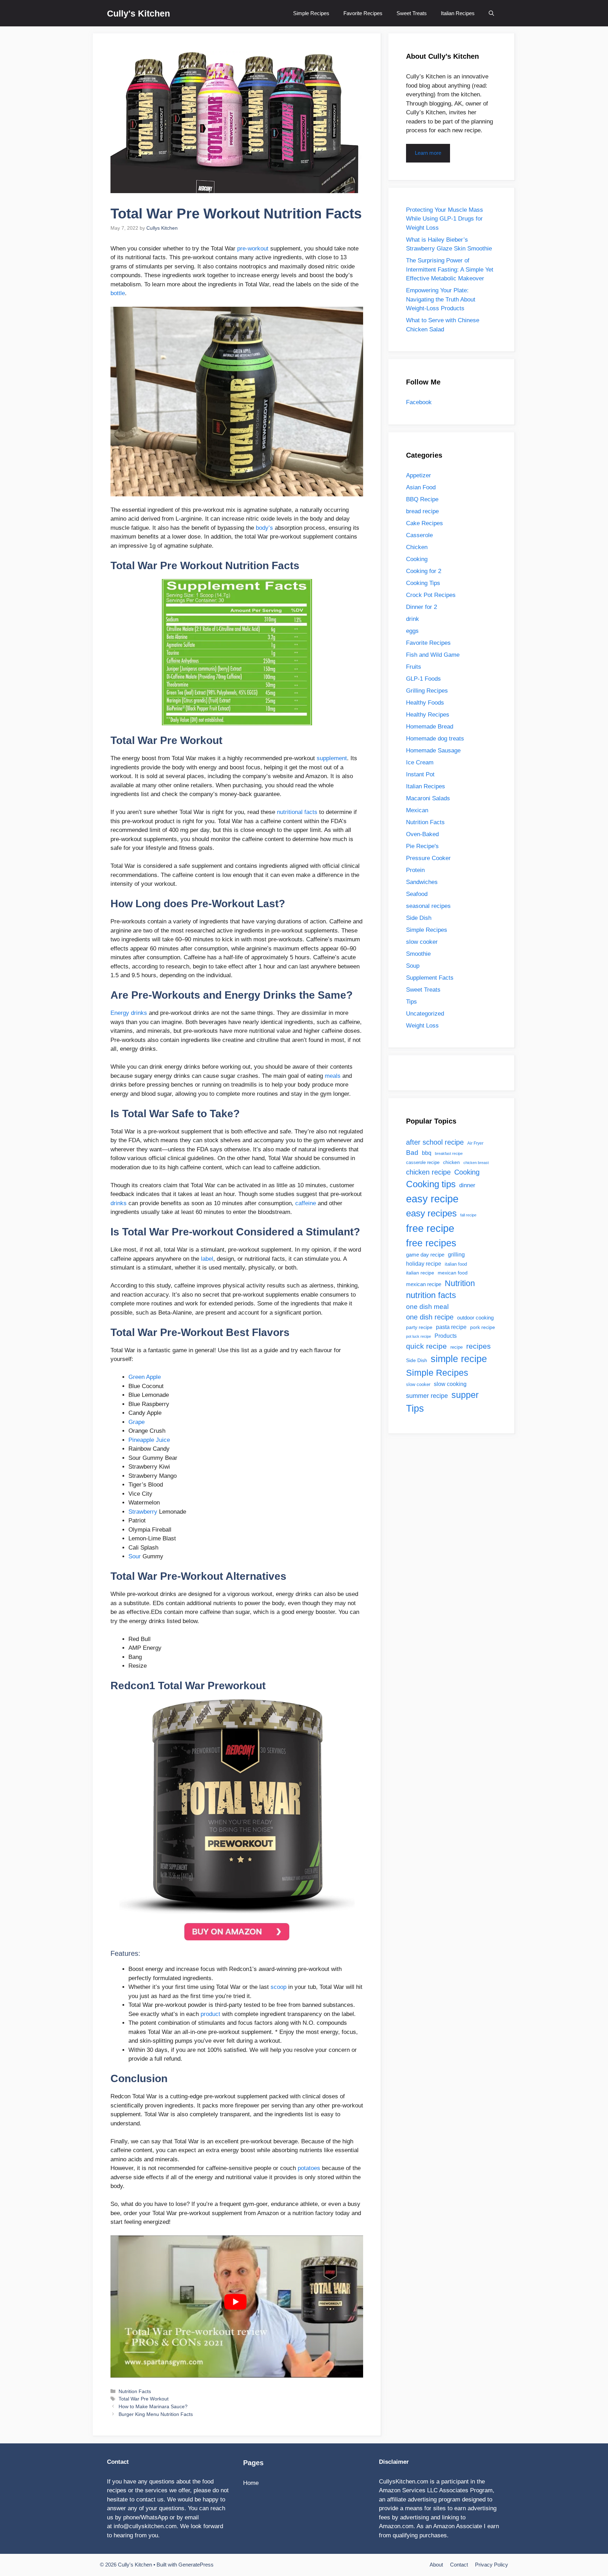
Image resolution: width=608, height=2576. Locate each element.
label (207, 1259)
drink (413, 619)
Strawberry (143, 1512)
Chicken (417, 547)
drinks (119, 1203)
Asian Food (421, 487)
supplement (332, 758)
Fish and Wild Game (433, 655)
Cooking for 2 (424, 571)
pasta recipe (451, 1327)
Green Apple (145, 1377)
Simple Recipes (311, 13)
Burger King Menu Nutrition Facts (156, 2414)
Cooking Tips (423, 583)
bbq (427, 1153)
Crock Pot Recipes (431, 595)
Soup (413, 966)
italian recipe (420, 1273)
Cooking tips (431, 1184)
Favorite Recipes (363, 13)
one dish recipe (430, 1317)
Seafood (417, 894)
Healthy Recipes (428, 715)
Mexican (417, 810)
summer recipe (427, 1396)
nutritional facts (297, 812)
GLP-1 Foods (423, 679)
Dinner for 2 (422, 607)
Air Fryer (475, 1143)
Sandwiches (422, 882)
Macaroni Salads (428, 798)
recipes (479, 1346)
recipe (457, 1347)
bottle (118, 293)
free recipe (430, 1228)
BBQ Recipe (422, 499)
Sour (135, 1556)
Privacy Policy (492, 2565)
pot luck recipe (419, 1336)
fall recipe (468, 1215)
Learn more (428, 153)
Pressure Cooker (428, 858)
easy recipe (432, 1199)
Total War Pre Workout (144, 2399)
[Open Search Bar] (491, 13)
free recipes (431, 1243)
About (436, 2565)
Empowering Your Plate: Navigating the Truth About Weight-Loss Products (441, 299)
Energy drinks (129, 1013)
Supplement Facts (430, 978)
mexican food (453, 1273)
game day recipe (425, 1255)
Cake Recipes (425, 523)
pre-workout (253, 249)
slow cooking (450, 1384)
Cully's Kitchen (138, 13)
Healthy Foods (425, 703)
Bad (412, 1152)
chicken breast (476, 1163)
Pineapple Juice (149, 1440)
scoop (278, 1987)
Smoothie (418, 954)
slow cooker (422, 942)
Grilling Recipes (427, 691)
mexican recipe (424, 1284)
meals (333, 1076)
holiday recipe (424, 1264)
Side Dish (419, 918)
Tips (411, 1002)
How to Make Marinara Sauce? (153, 2406)
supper (465, 1395)
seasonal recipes (428, 906)
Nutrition (460, 1283)
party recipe (419, 1327)
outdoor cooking (475, 1318)
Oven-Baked (422, 834)
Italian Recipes (458, 13)
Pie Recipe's (422, 846)
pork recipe (483, 1327)
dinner (467, 1185)
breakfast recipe (449, 1153)
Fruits (414, 667)
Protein (415, 870)
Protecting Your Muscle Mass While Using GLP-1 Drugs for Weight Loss (445, 219)
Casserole (419, 535)
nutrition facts (431, 1295)
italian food (456, 1264)
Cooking (417, 559)
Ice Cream (420, 762)
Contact (459, 2565)
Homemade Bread (430, 727)
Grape (137, 1422)
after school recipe (435, 1142)
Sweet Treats (412, 13)
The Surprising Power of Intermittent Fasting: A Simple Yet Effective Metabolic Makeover (450, 269)
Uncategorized (425, 1014)
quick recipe (426, 1346)
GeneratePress (196, 2565)
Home (251, 2483)
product (210, 2014)
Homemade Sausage (433, 750)
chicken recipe (428, 1172)
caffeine (306, 1203)
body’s (264, 528)
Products (446, 1336)
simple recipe (459, 1359)
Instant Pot (420, 774)
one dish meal (427, 1306)
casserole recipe (423, 1162)
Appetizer (419, 475)
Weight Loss (422, 1026)
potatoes (309, 2168)
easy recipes (431, 1213)
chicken (451, 1162)
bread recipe (422, 511)
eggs (412, 631)
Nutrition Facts (135, 2391)
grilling (456, 1255)
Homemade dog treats (435, 739)
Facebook (419, 402)
